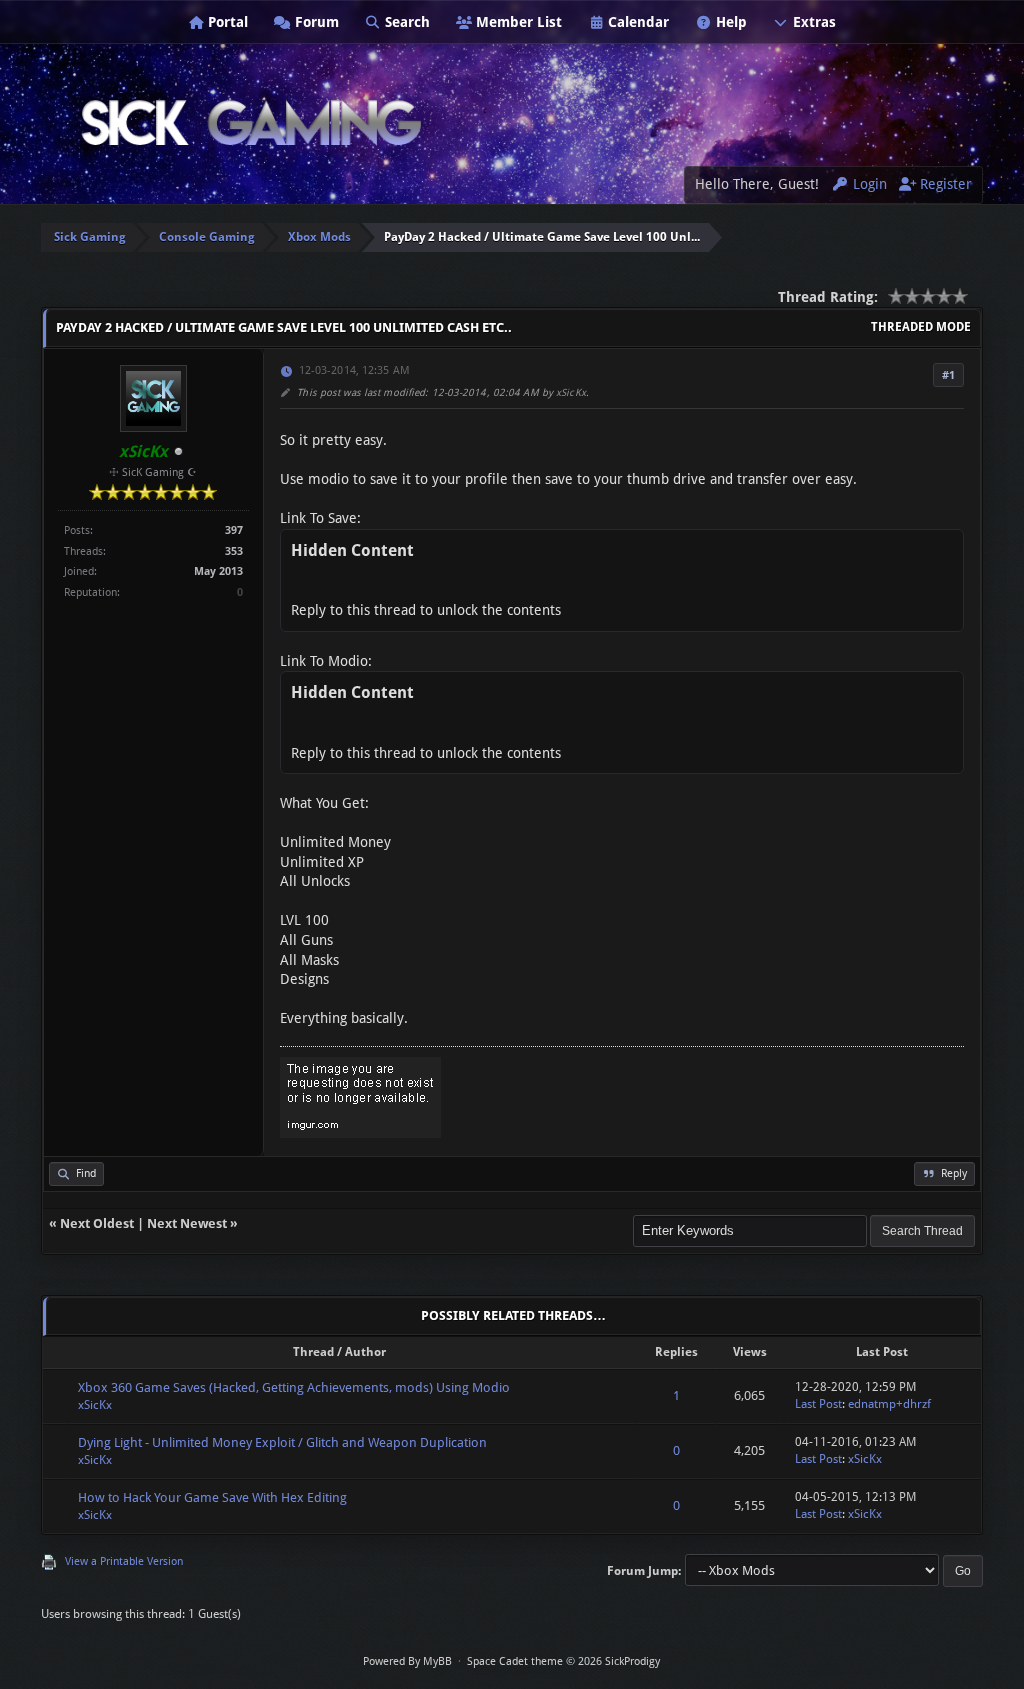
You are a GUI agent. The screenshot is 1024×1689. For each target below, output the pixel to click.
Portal (226, 22)
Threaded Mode (921, 327)
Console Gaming (207, 237)
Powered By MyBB (407, 1661)
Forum (315, 22)
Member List (517, 22)
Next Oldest (97, 1223)
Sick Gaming (90, 237)
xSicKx (571, 392)
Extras (812, 22)
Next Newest (187, 1223)
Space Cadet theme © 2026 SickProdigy (563, 1661)
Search (405, 22)
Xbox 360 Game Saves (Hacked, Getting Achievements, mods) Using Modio (294, 1387)
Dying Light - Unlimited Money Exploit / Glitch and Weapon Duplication (282, 1442)
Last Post (818, 1404)
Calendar (636, 22)
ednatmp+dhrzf (889, 1404)
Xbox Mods (319, 237)
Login (868, 184)
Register (944, 184)
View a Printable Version (124, 1561)
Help (729, 22)
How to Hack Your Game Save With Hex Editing (212, 1497)
